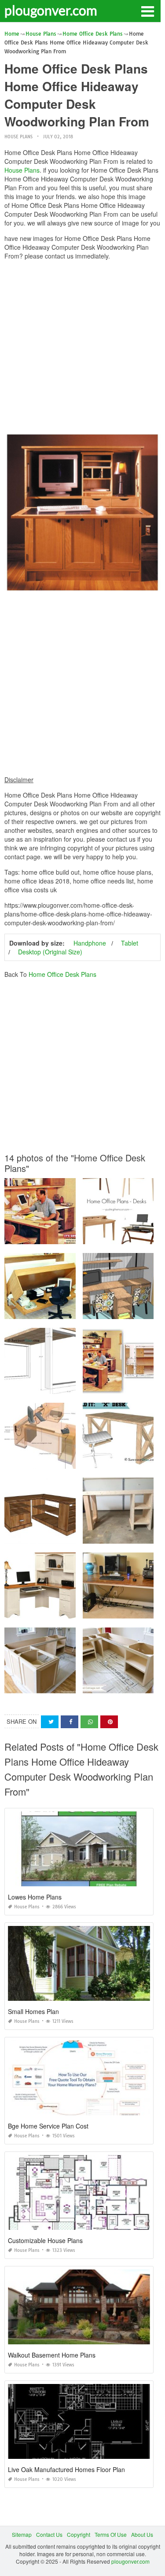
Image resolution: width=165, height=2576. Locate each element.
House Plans (18, 137)
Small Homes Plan (33, 2011)
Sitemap (22, 2534)
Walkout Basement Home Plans (52, 2355)
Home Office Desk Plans (62, 974)
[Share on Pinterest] (109, 1722)
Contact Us (49, 2534)
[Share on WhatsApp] (89, 1722)
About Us (142, 2534)
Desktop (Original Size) (50, 952)
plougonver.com (51, 10)
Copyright (79, 2534)
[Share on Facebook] (70, 1722)
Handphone (90, 943)
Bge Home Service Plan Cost (48, 2126)
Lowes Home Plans (35, 1897)
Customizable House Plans (45, 2240)
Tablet (130, 943)
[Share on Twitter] (50, 1722)
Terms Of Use (111, 2534)
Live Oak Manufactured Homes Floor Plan (66, 2469)
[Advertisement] (82, 349)
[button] (147, 11)
